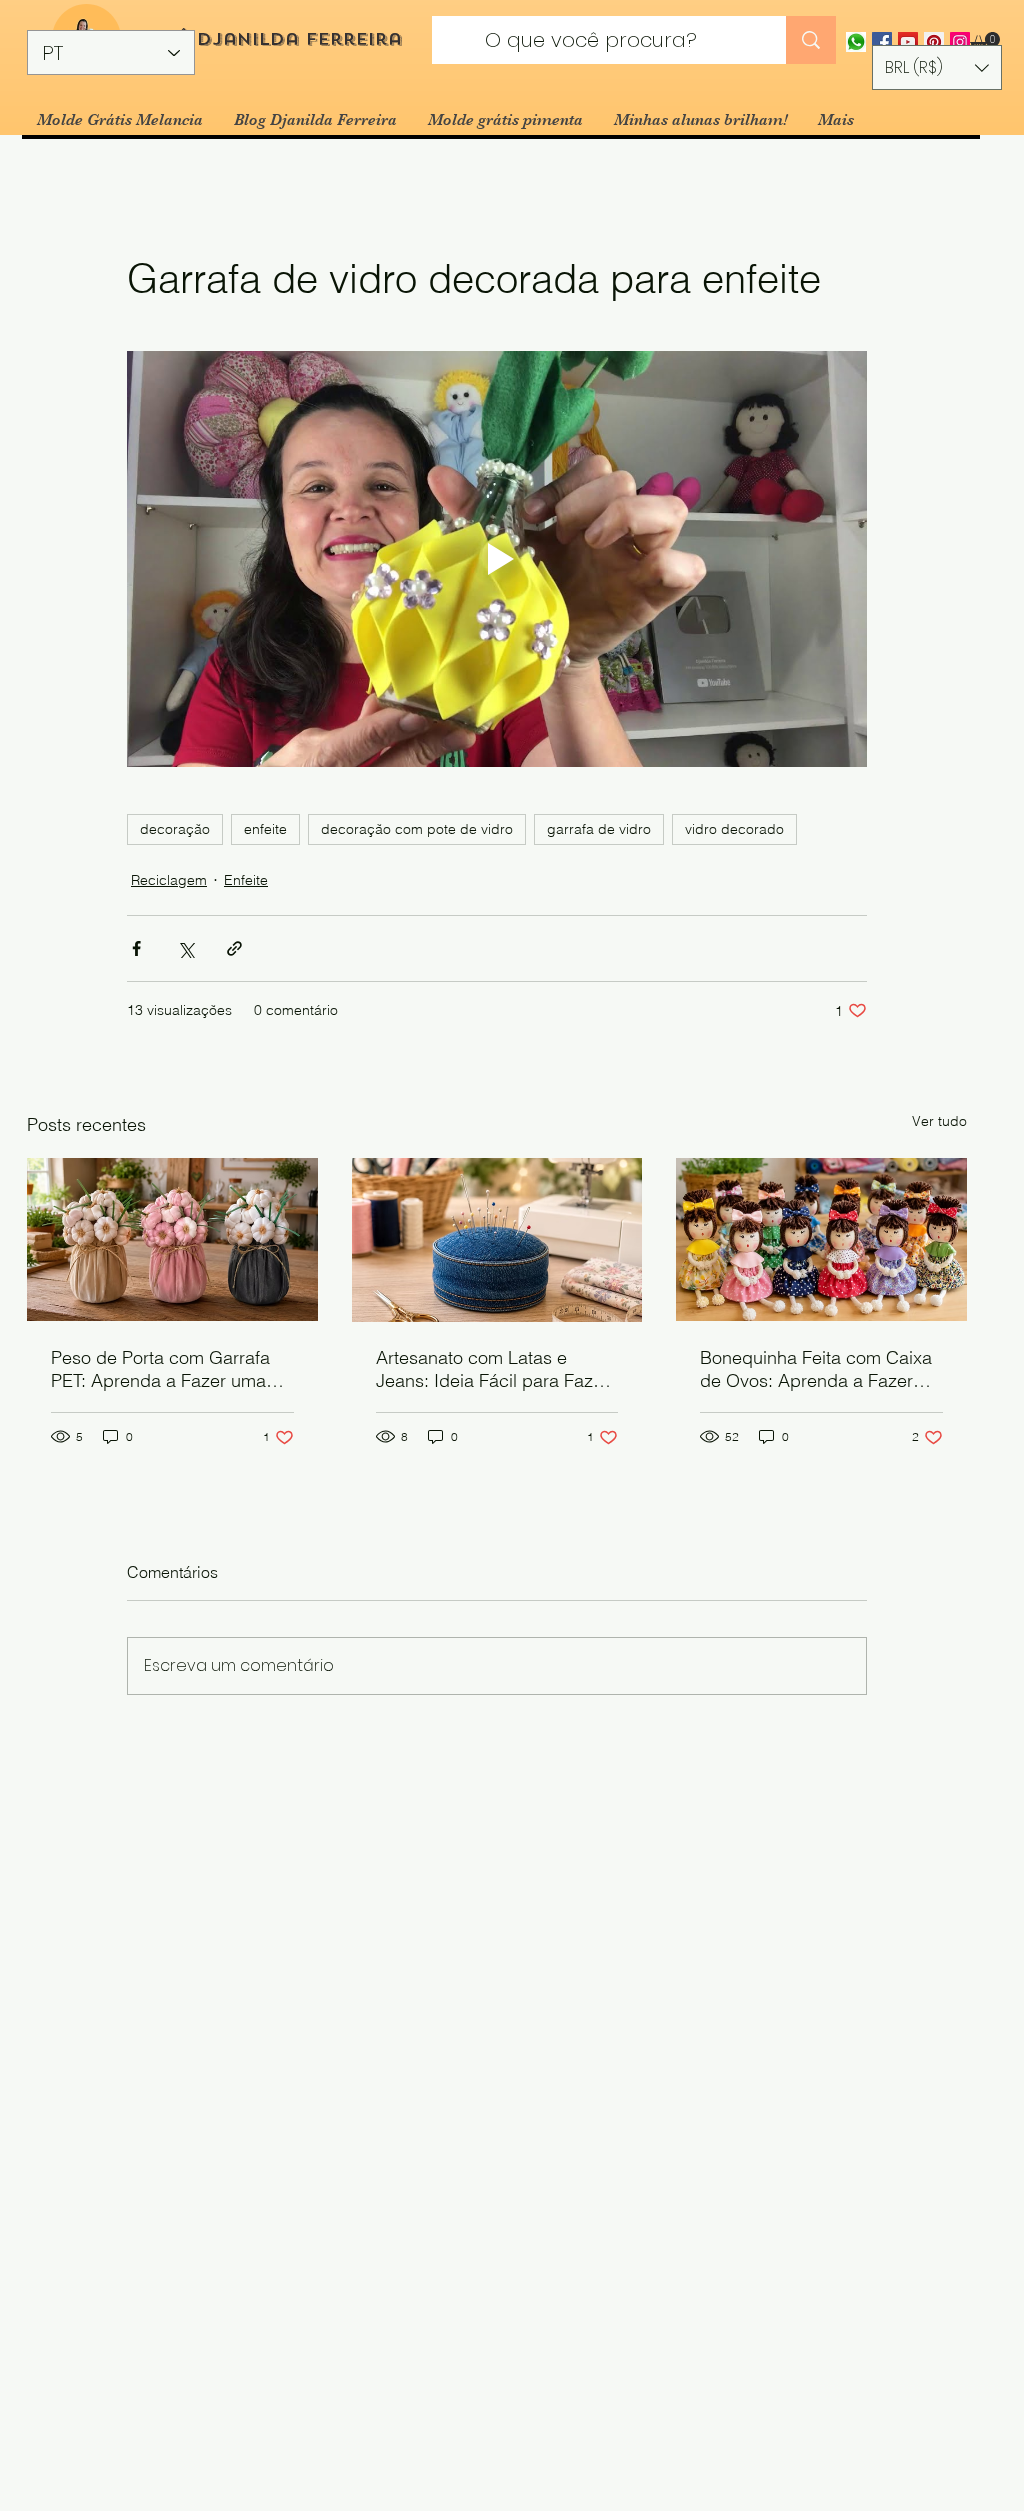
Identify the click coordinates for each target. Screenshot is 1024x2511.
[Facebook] (882, 42)
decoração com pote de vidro (417, 829)
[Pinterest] (934, 42)
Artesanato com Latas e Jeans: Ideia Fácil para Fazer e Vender (492, 1369)
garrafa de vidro (599, 829)
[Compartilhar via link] (234, 948)
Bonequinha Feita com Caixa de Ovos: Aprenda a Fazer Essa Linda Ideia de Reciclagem (816, 1369)
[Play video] (497, 559)
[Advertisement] (512, 2386)
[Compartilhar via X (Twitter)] (185, 948)
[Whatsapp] (856, 42)
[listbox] (937, 67)
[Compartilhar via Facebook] (136, 948)
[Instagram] (960, 42)
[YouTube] (908, 42)
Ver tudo (939, 1121)
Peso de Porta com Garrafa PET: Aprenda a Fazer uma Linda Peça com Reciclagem (167, 1369)
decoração (175, 829)
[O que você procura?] (811, 40)
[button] (985, 42)
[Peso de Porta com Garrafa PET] (172, 1239)
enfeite (265, 829)
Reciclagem (169, 880)
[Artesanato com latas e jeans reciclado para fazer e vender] (497, 1240)
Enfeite (246, 880)
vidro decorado (734, 829)
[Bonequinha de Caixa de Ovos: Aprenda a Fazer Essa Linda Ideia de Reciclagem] (821, 1239)
